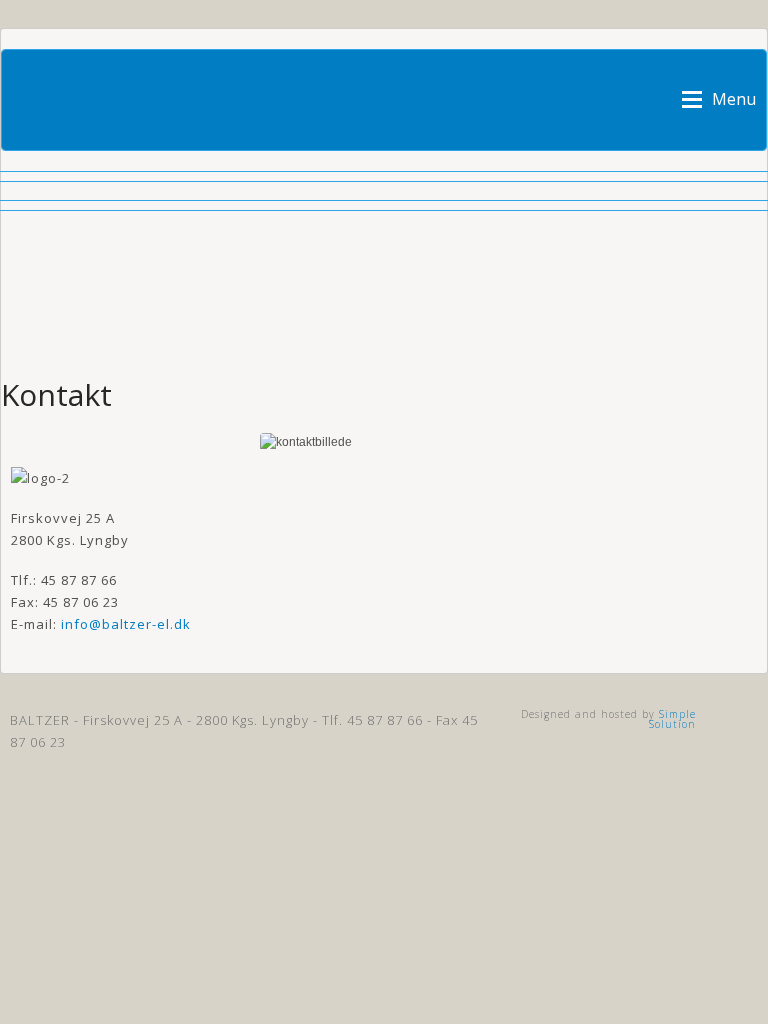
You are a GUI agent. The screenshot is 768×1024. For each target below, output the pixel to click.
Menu (734, 98)
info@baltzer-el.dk (126, 624)
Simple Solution (672, 719)
